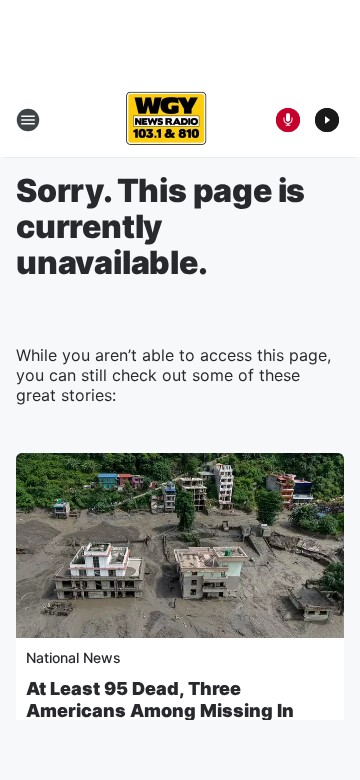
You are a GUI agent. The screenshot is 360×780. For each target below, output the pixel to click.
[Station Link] (166, 120)
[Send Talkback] (288, 120)
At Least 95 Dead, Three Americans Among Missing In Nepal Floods (160, 710)
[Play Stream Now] (327, 120)
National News (73, 657)
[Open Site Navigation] (28, 120)
